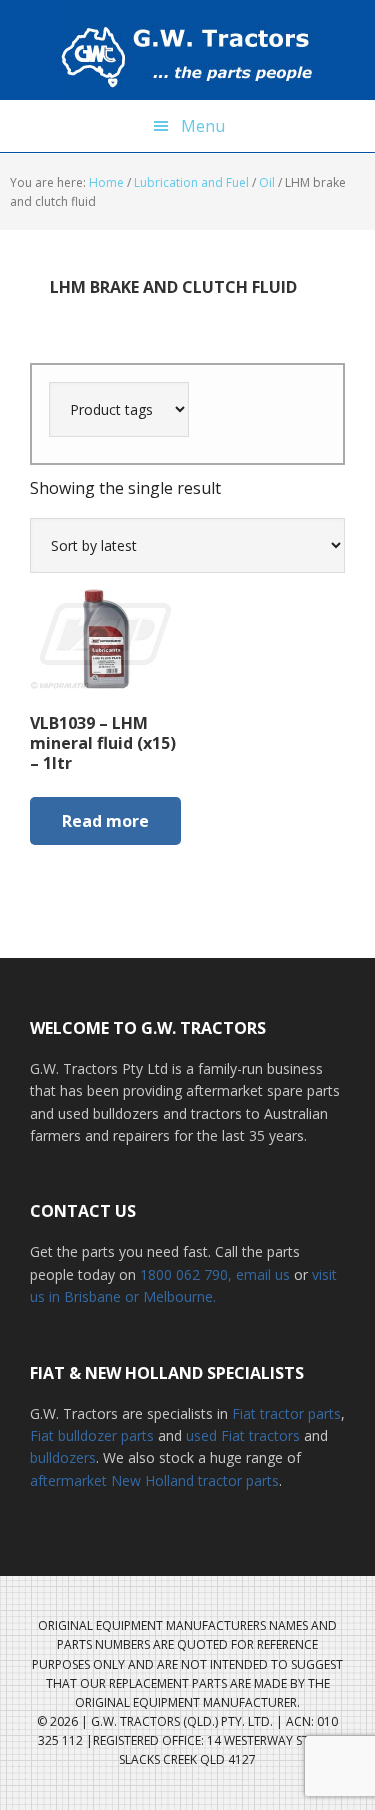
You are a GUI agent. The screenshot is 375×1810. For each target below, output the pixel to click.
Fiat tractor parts (286, 1413)
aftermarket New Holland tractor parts (154, 1480)
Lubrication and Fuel (191, 182)
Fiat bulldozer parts (92, 1435)
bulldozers (63, 1457)
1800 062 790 (184, 1274)
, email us (261, 1274)
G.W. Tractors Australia (188, 50)
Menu (203, 126)
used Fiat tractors (243, 1435)
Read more (105, 821)
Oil (267, 182)
